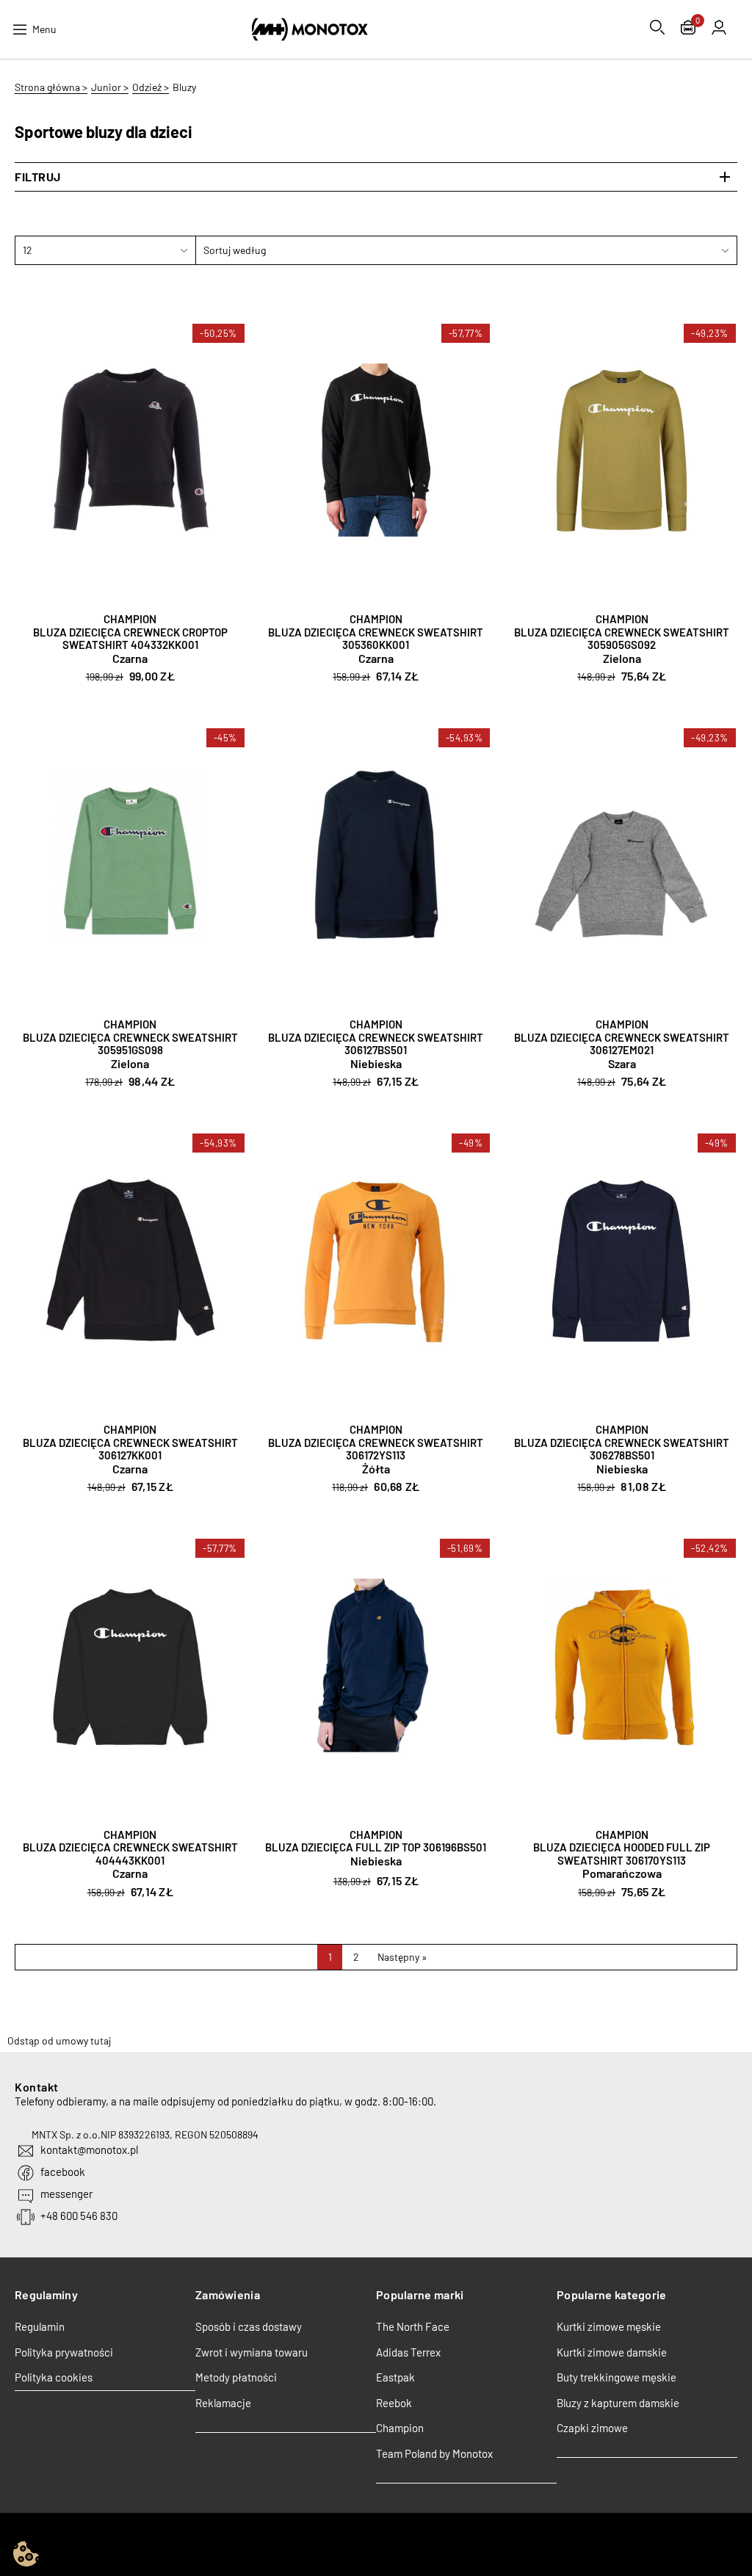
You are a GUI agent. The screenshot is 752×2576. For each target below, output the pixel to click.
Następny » (402, 1957)
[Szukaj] (657, 27)
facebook (63, 2172)
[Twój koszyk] (688, 29)
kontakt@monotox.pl (89, 2149)
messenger (66, 2194)
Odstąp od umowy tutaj (59, 2040)
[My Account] (719, 27)
